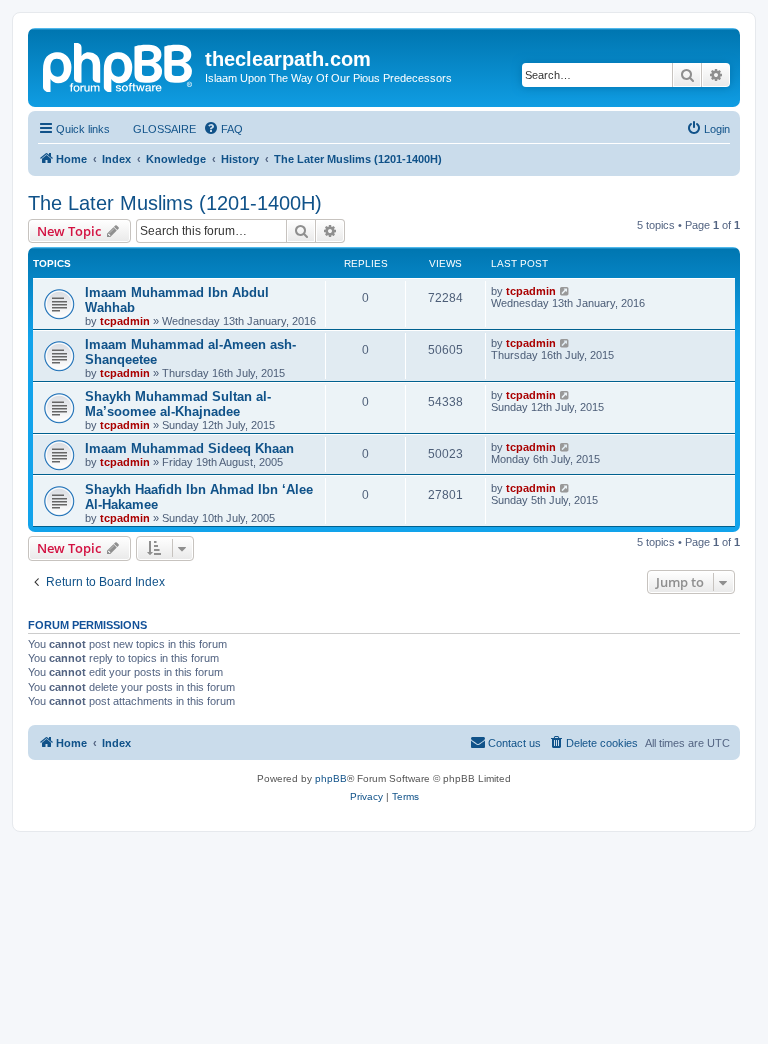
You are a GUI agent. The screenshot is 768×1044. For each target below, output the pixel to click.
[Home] (119, 65)
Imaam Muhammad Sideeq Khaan (189, 448)
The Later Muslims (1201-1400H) (175, 203)
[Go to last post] (565, 291)
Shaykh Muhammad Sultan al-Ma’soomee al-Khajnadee (178, 404)
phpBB (331, 778)
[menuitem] (155, 129)
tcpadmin (125, 321)
